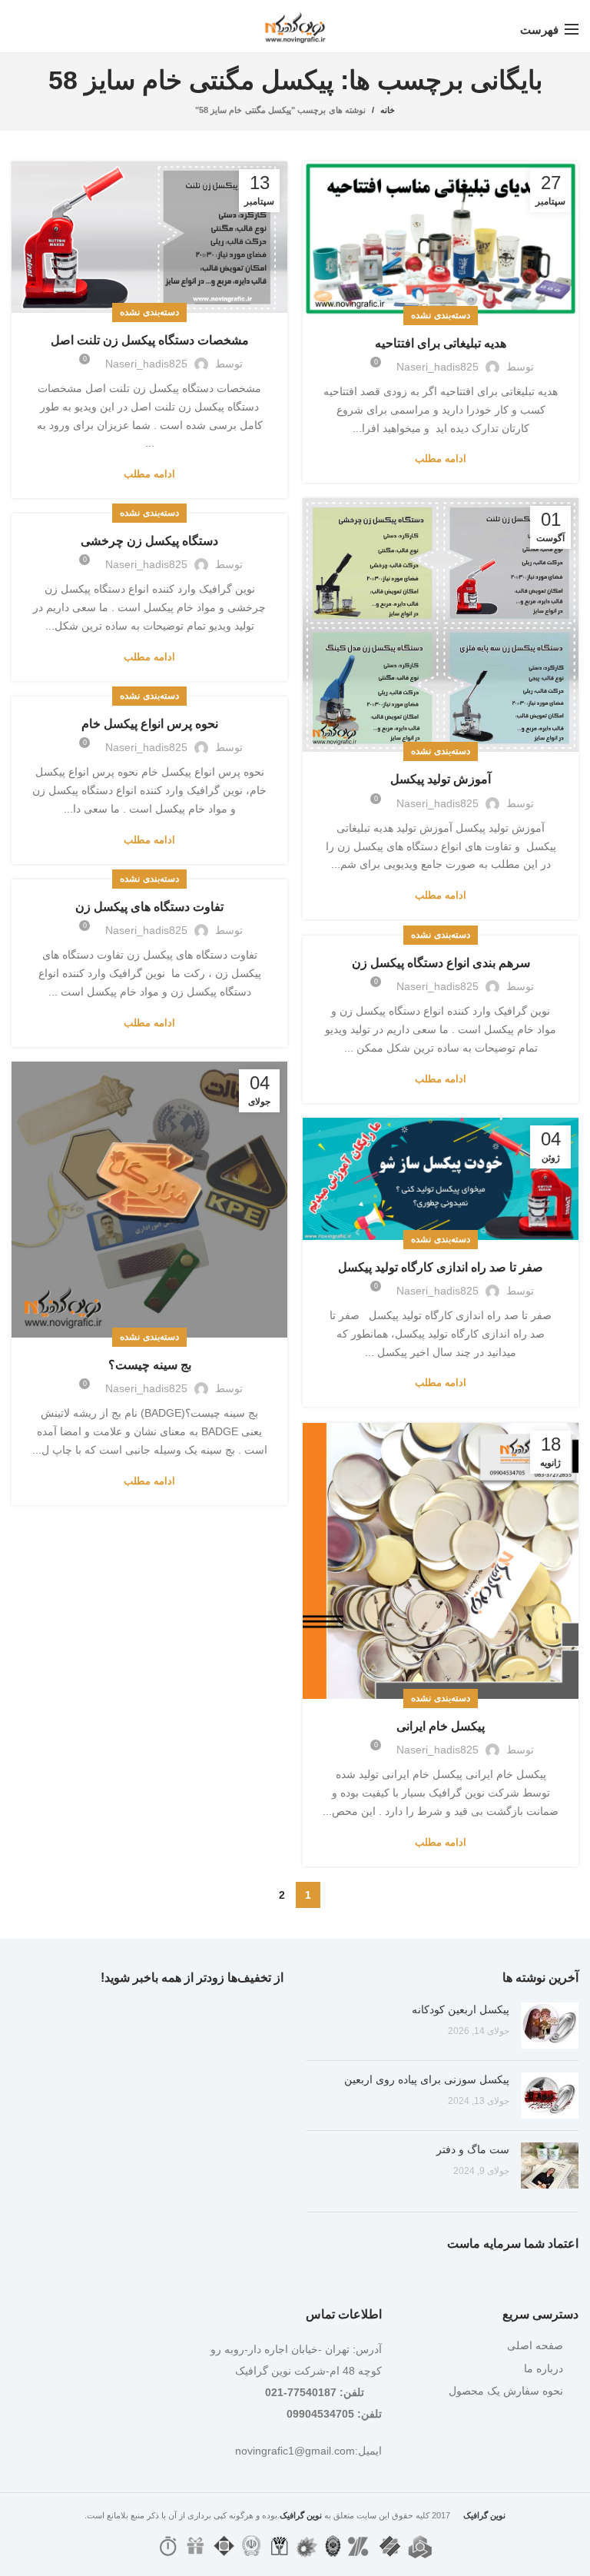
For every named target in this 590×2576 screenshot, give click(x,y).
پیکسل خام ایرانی (441, 1726)
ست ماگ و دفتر (473, 2149)
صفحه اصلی (535, 2345)
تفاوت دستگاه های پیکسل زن (149, 907)
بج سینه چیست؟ (150, 1365)
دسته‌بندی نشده (440, 315)
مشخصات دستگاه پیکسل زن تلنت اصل (150, 340)
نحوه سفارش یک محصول (506, 2391)
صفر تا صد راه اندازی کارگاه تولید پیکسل (441, 1267)
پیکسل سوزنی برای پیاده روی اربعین (427, 2079)
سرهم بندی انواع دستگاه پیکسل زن (441, 963)
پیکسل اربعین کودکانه (461, 2009)
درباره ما (544, 2368)
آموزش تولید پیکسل (441, 779)
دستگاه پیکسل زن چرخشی (149, 541)
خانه (388, 110)
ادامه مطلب (441, 459)
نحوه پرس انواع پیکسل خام (150, 724)
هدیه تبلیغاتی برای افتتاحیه (441, 343)
